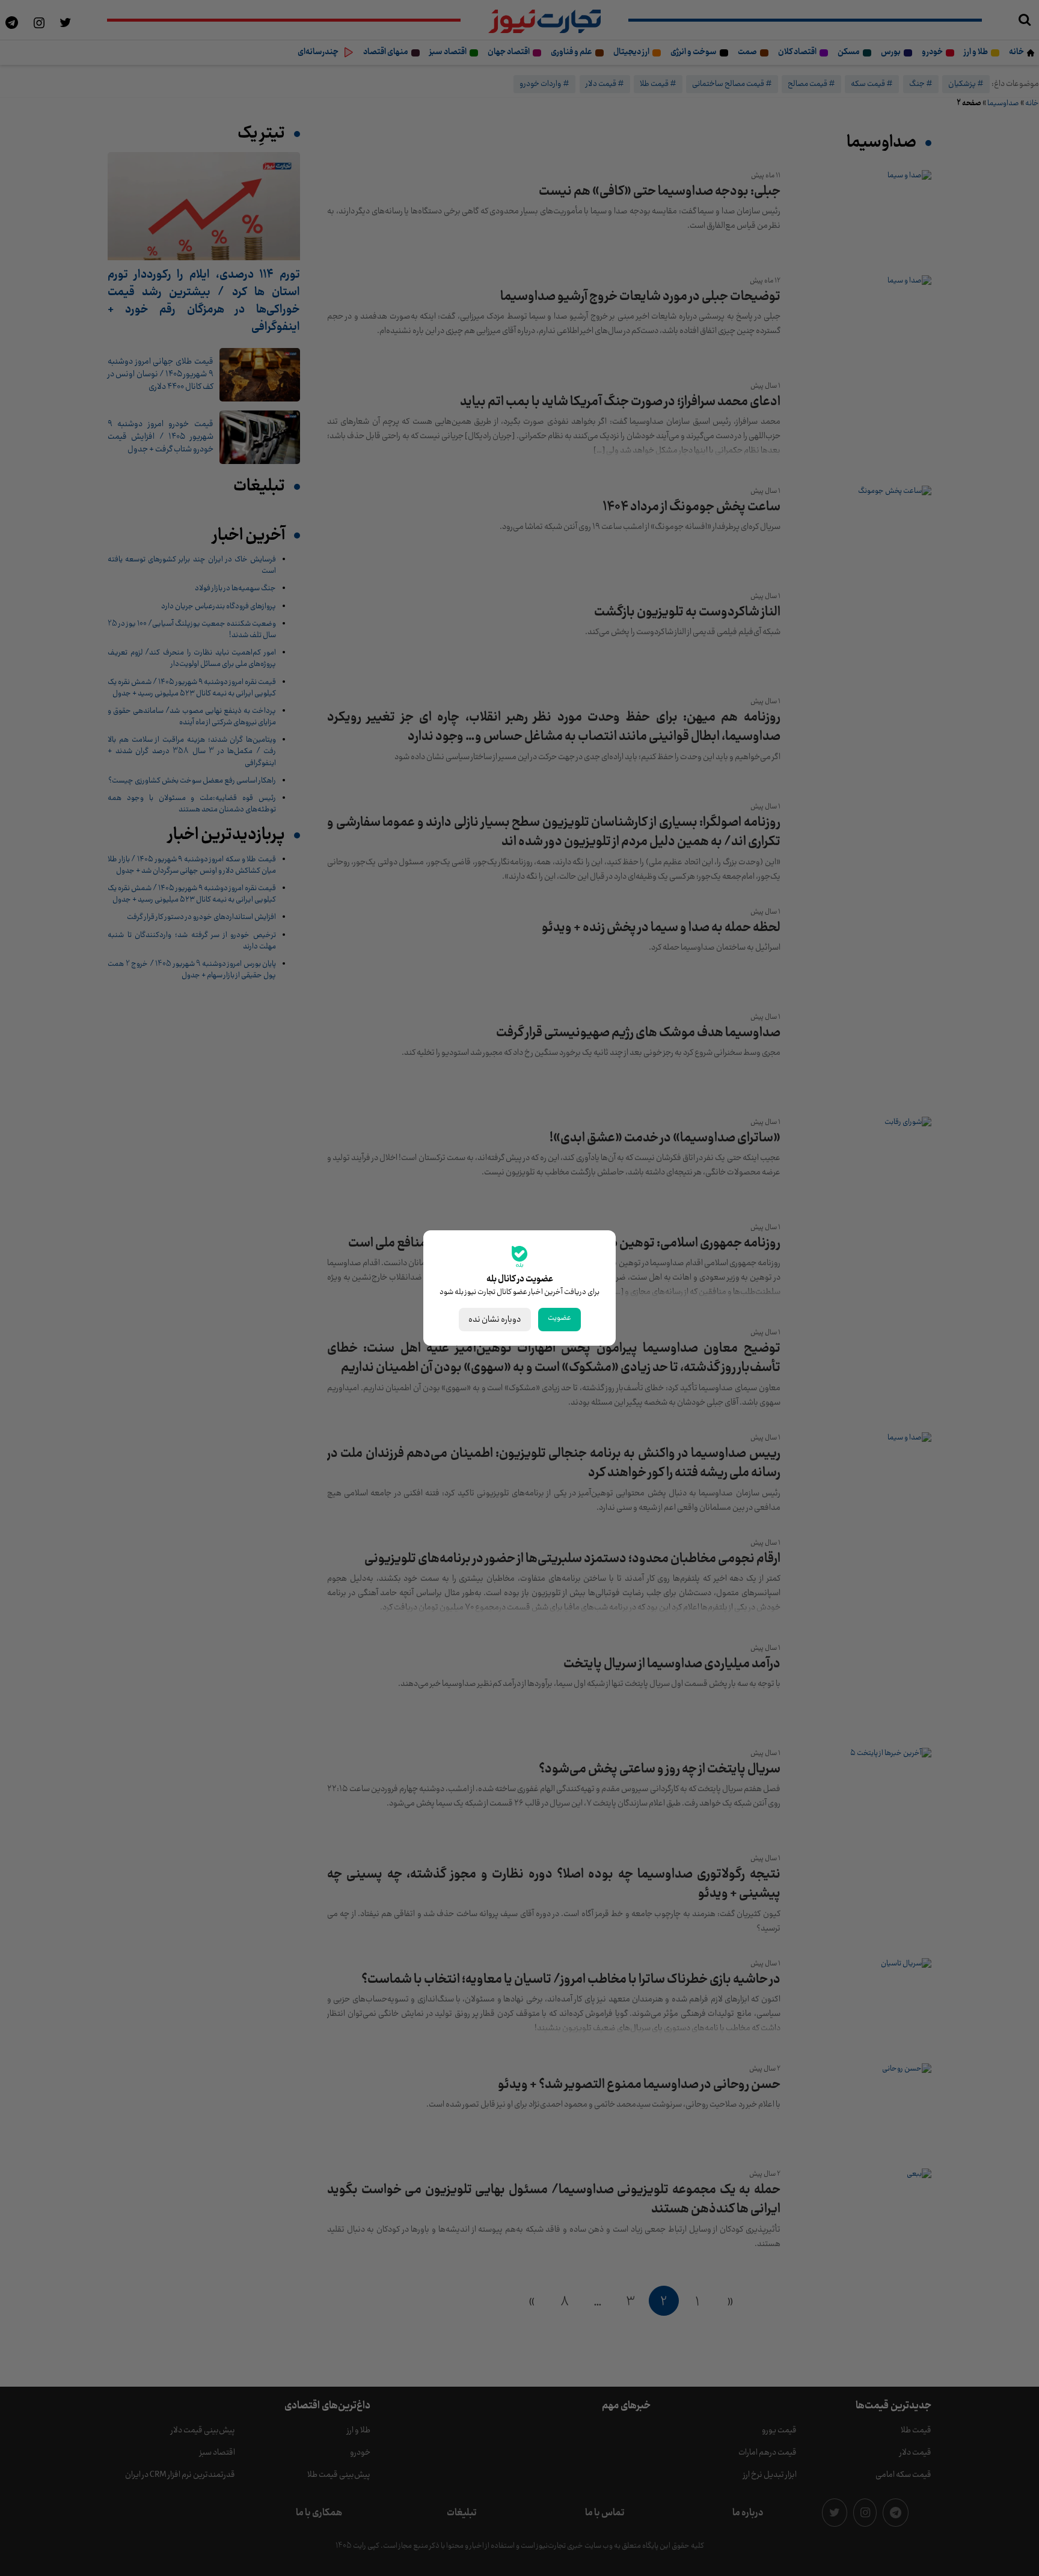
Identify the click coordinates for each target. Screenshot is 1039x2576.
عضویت (559, 1318)
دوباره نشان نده (495, 1320)
